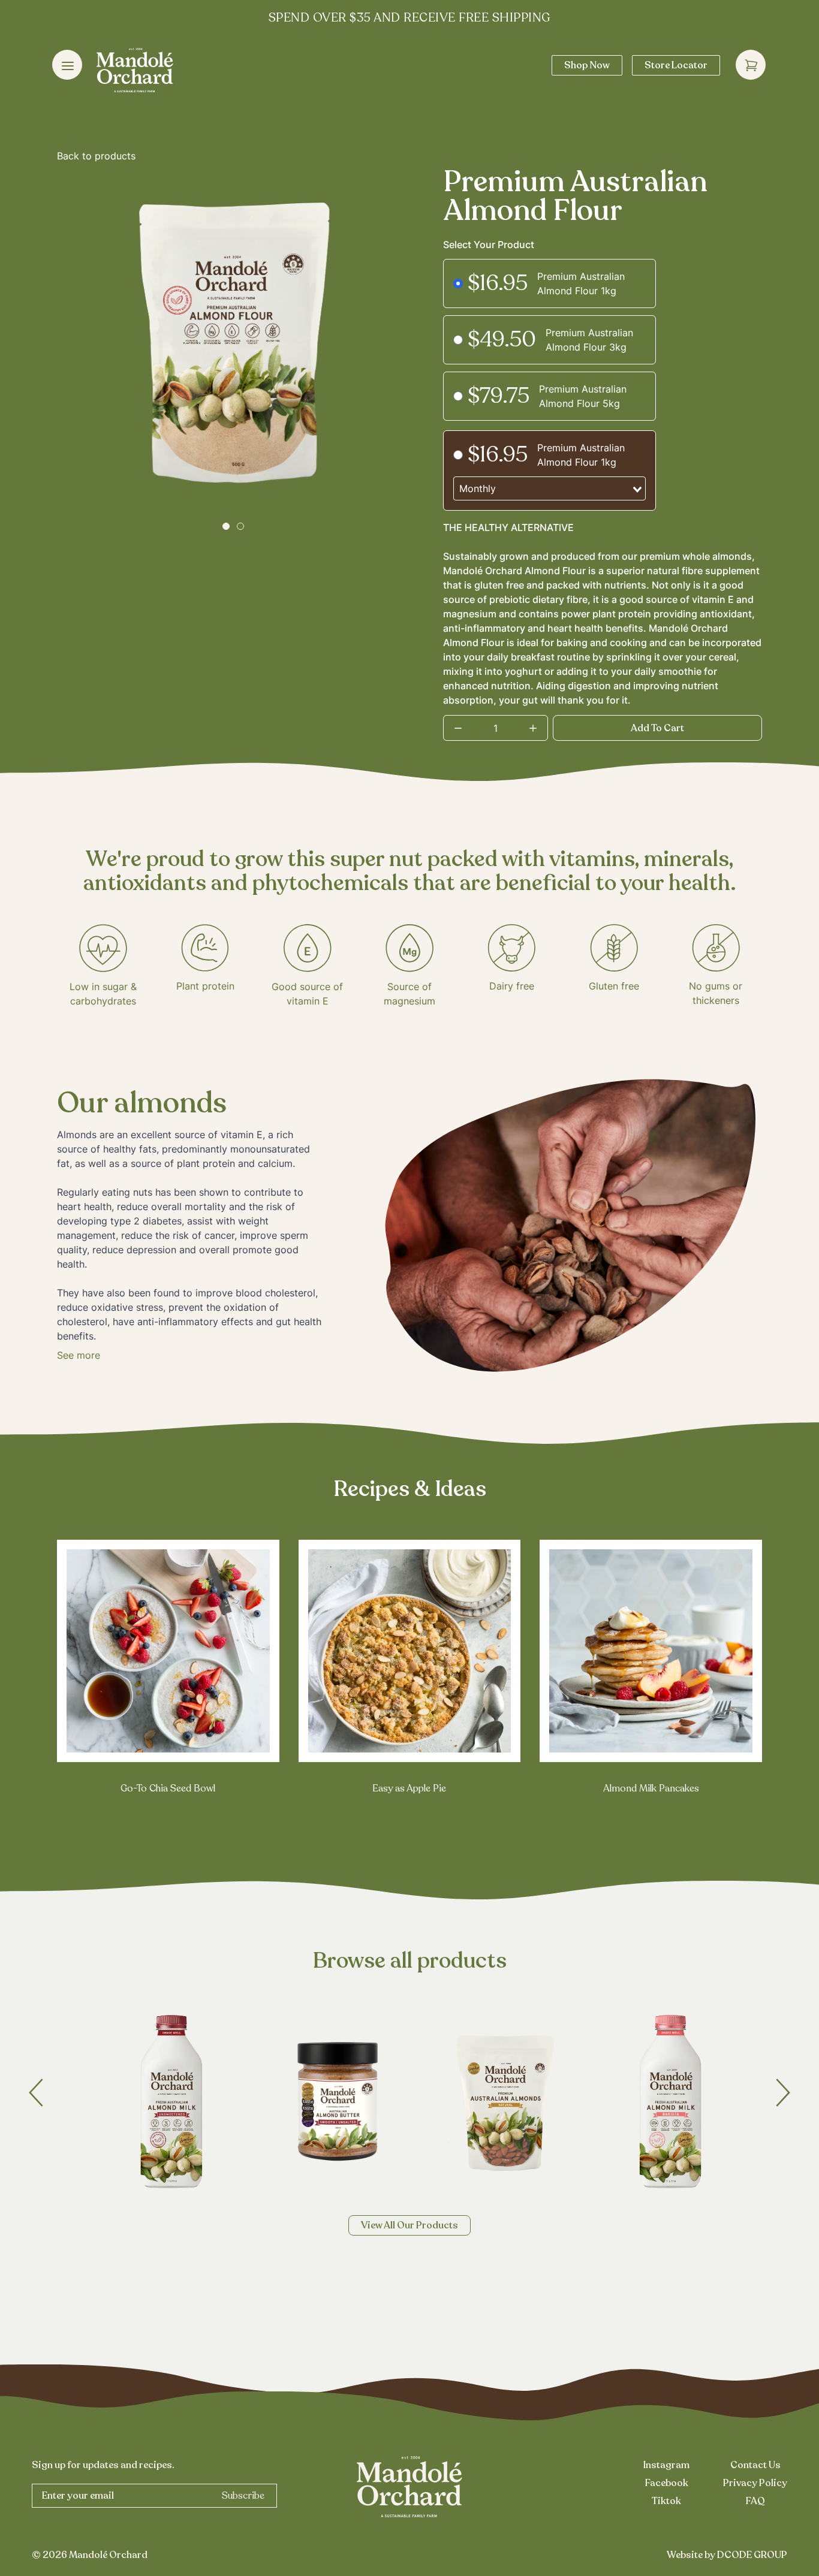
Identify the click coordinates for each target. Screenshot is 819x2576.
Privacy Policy (755, 2483)
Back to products (96, 156)
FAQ (755, 2501)
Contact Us (755, 2465)
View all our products (409, 2225)
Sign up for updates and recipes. (103, 2465)
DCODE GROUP (752, 2555)
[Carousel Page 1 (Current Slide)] (226, 526)
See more (79, 1355)
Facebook (667, 2483)
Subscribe (243, 2496)
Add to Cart (657, 728)
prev (36, 2093)
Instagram (666, 2465)
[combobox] (549, 488)
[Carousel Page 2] (240, 526)
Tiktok (666, 2501)
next (783, 2093)
